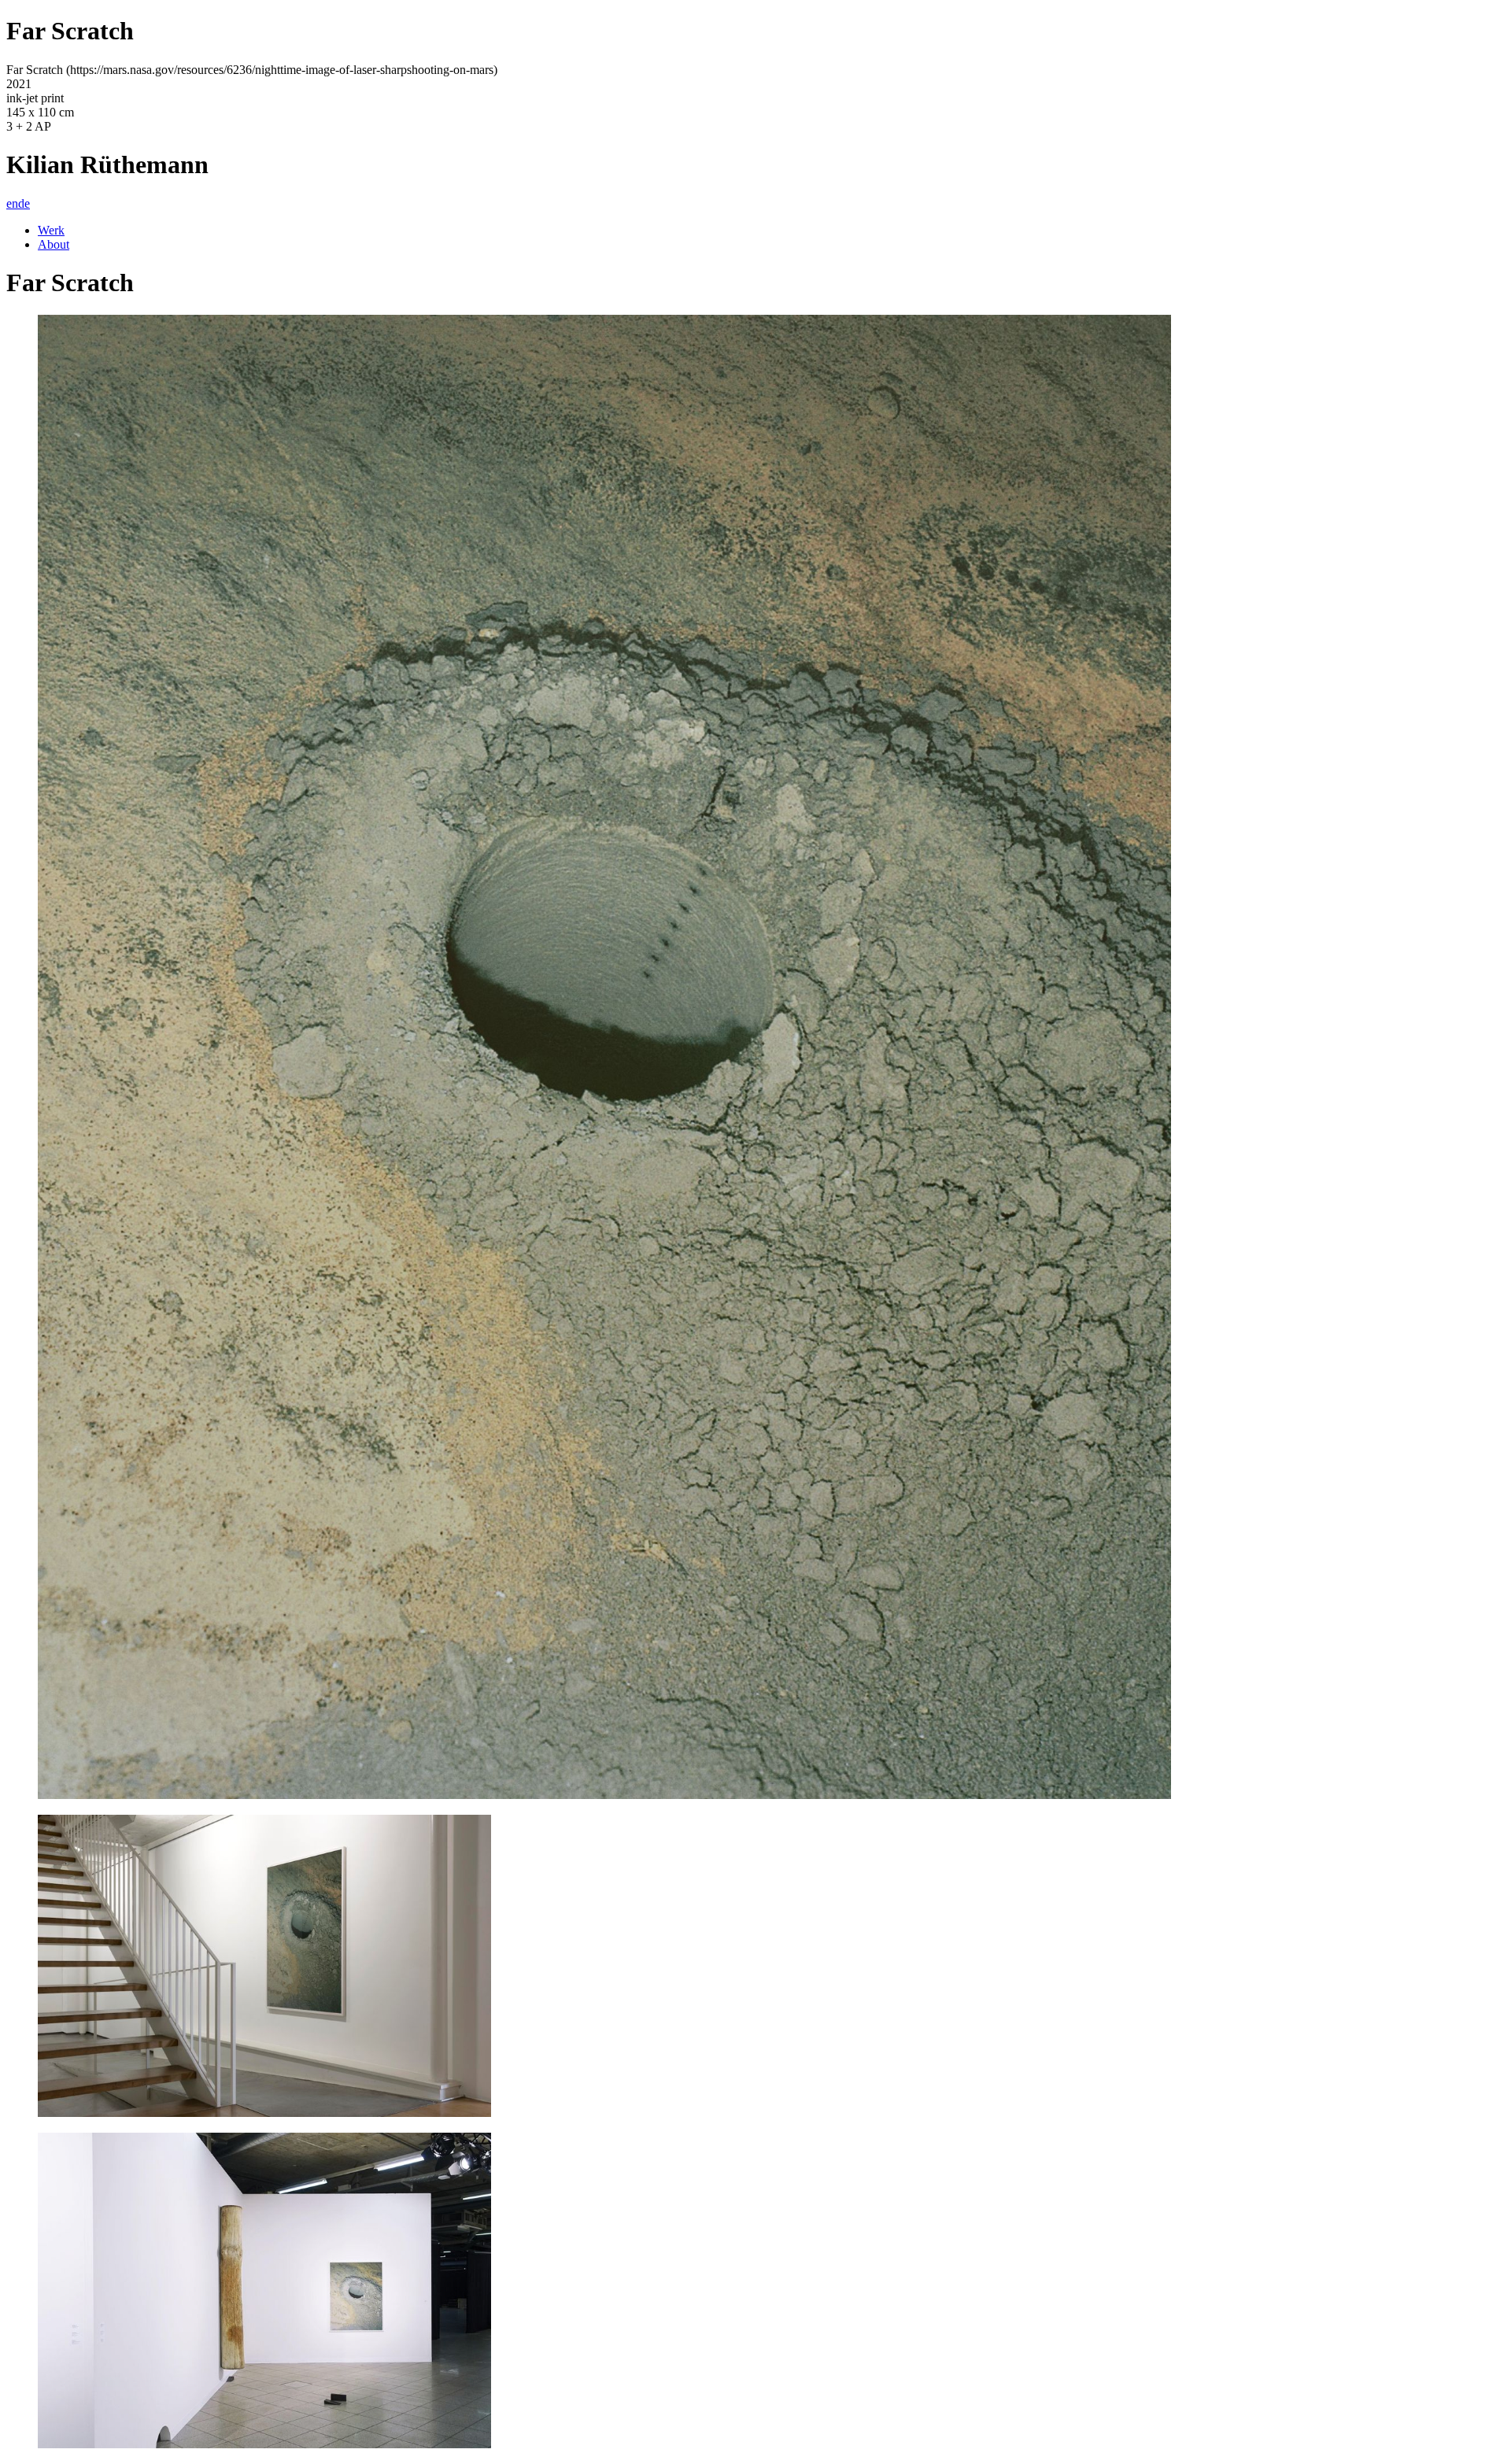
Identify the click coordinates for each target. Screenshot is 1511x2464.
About (54, 244)
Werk (51, 230)
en (12, 203)
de (24, 203)
